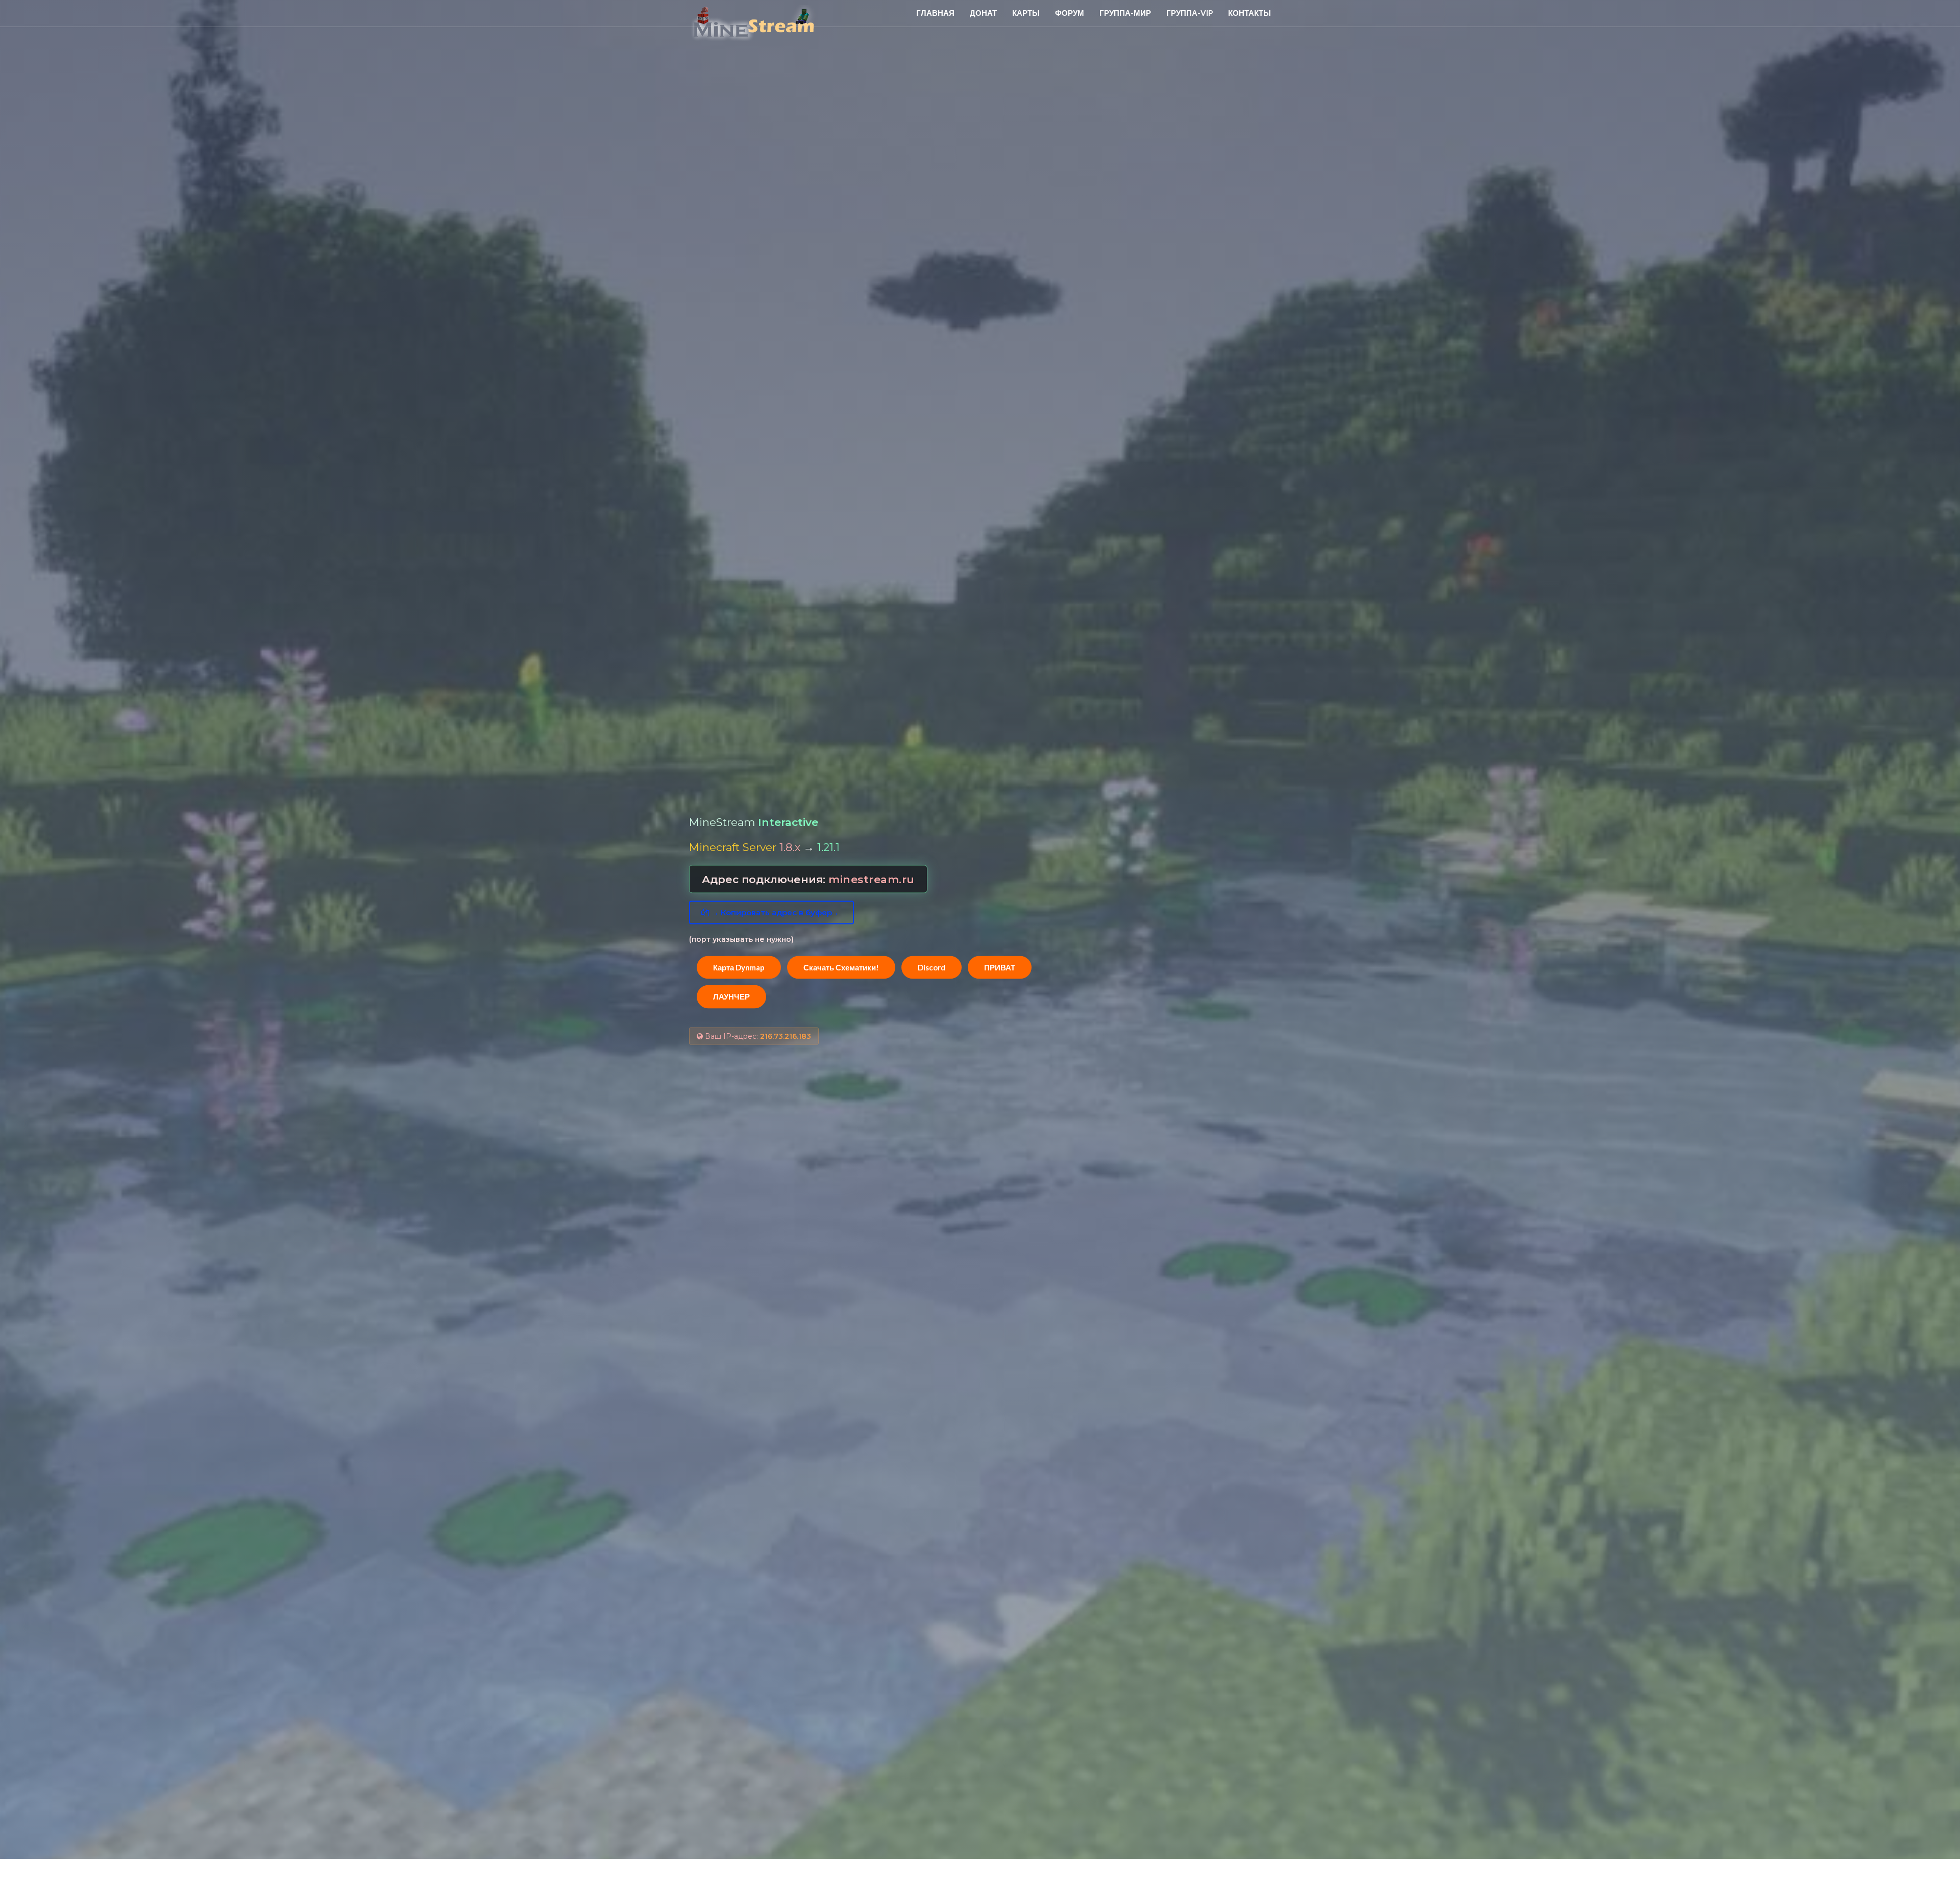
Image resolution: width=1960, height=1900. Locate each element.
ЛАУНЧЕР (731, 996)
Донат (983, 13)
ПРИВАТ (1000, 967)
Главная (935, 13)
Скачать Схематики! (841, 967)
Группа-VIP (1190, 13)
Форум (1070, 13)
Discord (932, 967)
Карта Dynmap (739, 967)
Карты (1026, 13)
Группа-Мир (1125, 13)
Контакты (1249, 13)
